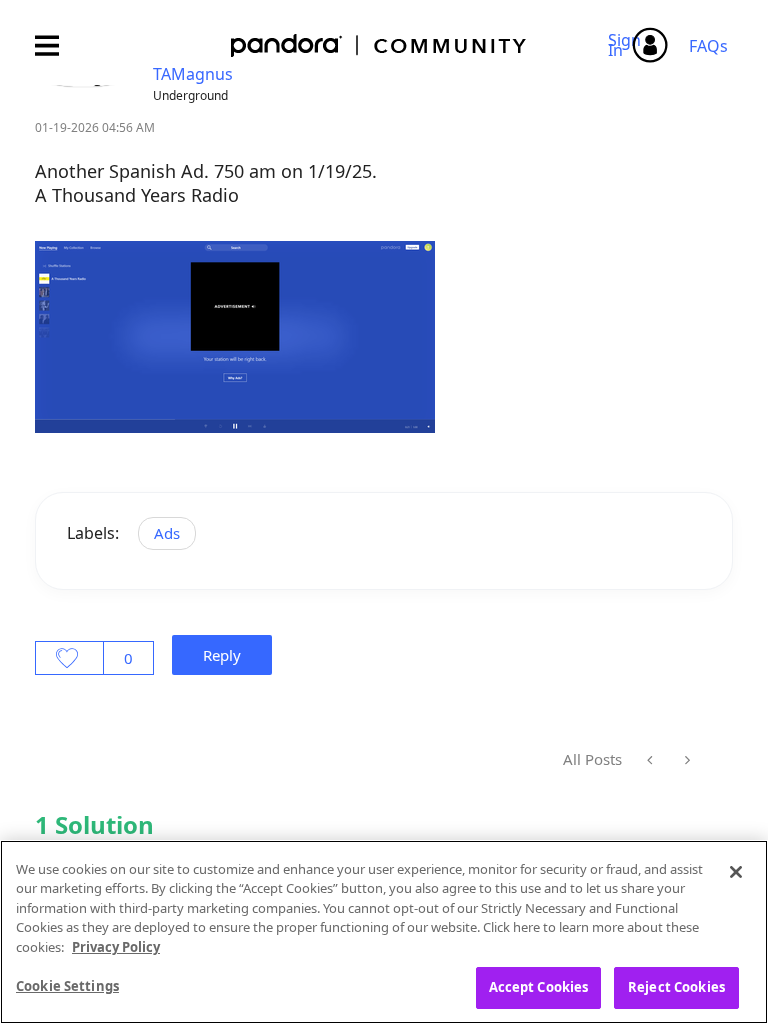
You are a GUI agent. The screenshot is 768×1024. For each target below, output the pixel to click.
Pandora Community (379, 45)
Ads (167, 533)
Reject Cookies (676, 987)
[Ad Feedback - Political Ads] (651, 760)
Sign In (627, 45)
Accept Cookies (539, 987)
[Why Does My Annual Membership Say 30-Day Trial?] (685, 760)
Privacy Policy (116, 947)
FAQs (708, 46)
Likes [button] (69, 658)
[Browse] (57, 45)
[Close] (736, 872)
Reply (222, 655)
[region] (384, 932)
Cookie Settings (67, 986)
